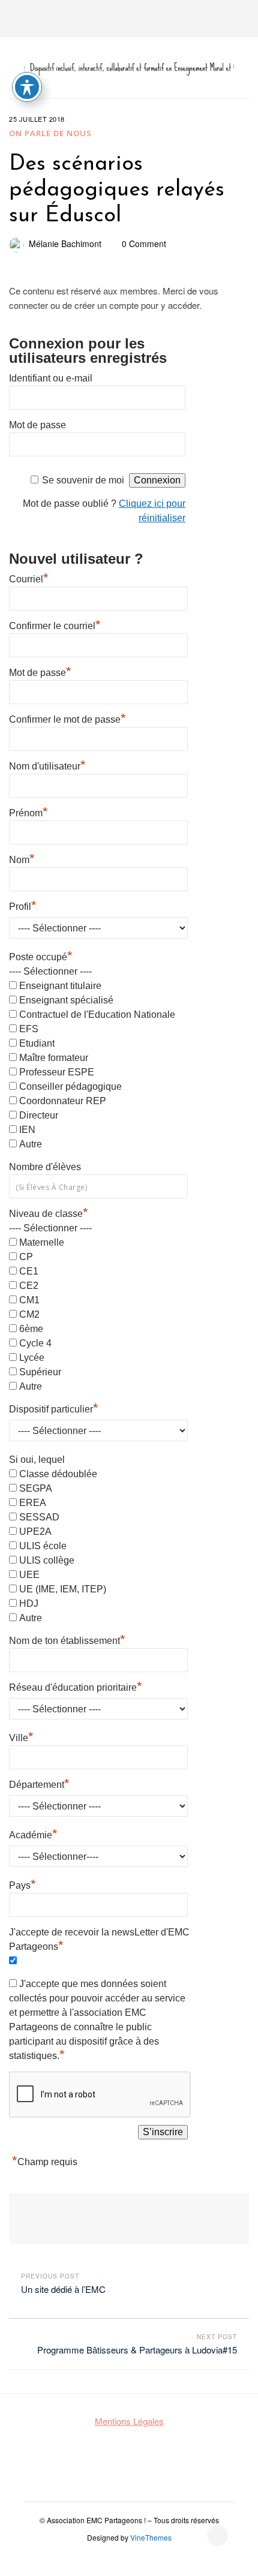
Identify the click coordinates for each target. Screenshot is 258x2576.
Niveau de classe (49, 1214)
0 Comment (144, 244)
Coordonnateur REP (63, 1101)
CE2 (29, 1286)
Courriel (29, 578)
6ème (31, 1329)
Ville (21, 1736)
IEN (27, 1130)
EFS (29, 1029)
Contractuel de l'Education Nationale (97, 1015)
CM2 (29, 1314)
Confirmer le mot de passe (67, 718)
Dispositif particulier (54, 1408)
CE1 (29, 1271)
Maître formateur (54, 1058)
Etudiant (37, 1043)
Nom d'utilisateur (47, 765)
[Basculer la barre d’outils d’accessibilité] (27, 87)
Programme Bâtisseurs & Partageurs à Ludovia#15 (137, 2350)
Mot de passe (37, 425)
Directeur (39, 1115)
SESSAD (39, 1517)
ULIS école (43, 1546)
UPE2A (35, 1532)
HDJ (29, 1603)
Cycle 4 (35, 1343)
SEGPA (36, 1488)
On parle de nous (50, 133)
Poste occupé (41, 957)
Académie (33, 1833)
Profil (23, 905)
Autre (31, 1144)
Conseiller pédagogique (70, 1086)
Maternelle (42, 1242)
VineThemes (151, 2537)
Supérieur (40, 1372)
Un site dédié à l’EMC (63, 2289)
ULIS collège (47, 1560)
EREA (33, 1503)
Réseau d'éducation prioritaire (76, 1686)
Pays (22, 1884)
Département (39, 1783)
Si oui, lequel (37, 1460)
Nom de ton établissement (67, 1639)
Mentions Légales (129, 2421)
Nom (22, 858)
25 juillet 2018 (37, 119)
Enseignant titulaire (60, 986)
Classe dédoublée (58, 1474)
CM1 (29, 1300)
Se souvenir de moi (83, 480)
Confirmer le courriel (55, 624)
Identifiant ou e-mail (51, 378)
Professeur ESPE (57, 1072)
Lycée (32, 1358)
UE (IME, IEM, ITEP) (63, 1589)
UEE (29, 1575)
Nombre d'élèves (45, 1167)
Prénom (28, 811)
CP (26, 1257)
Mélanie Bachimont (65, 244)
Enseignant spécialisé (66, 1000)
